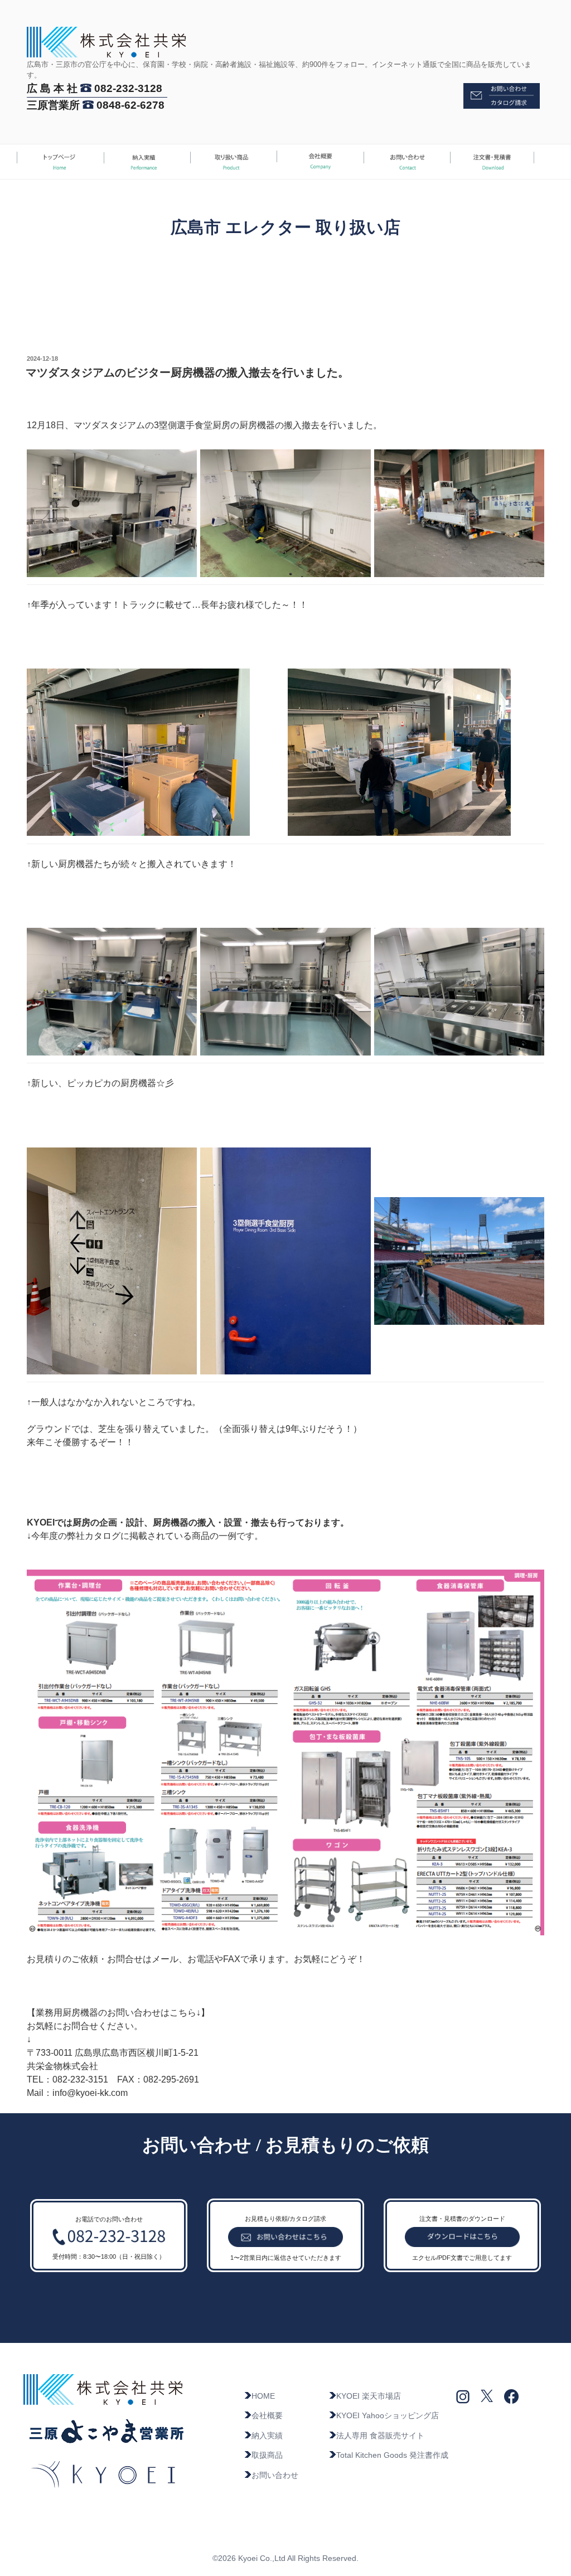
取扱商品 (267, 2455)
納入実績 (267, 2435)
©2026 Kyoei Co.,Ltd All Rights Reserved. (285, 2558)
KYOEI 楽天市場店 (369, 2396)
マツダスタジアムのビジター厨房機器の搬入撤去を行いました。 (187, 372)
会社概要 (267, 2415)
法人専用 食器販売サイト (380, 2435)
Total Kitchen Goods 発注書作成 (392, 2455)
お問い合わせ (275, 2475)
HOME (263, 2396)
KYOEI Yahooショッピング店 (388, 2415)
